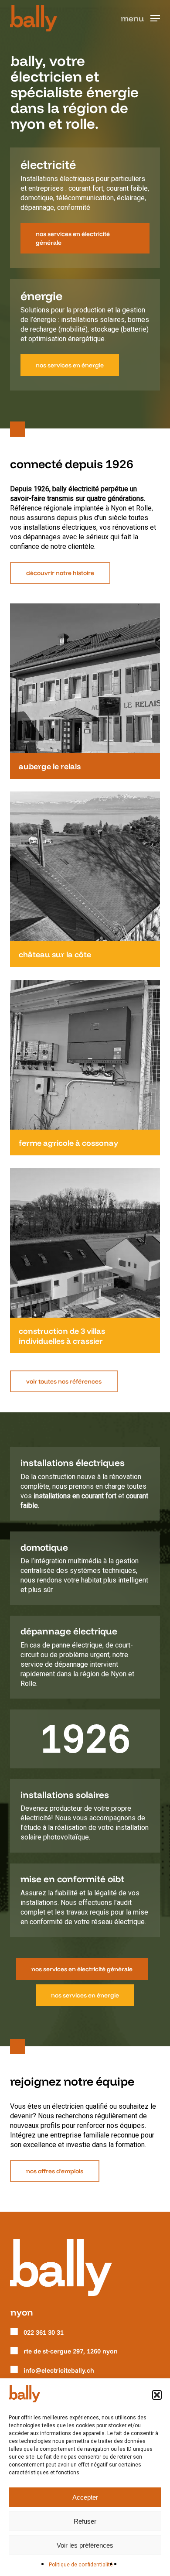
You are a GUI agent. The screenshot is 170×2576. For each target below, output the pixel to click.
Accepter (85, 2497)
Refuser (85, 2521)
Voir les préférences (85, 2545)
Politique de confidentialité (81, 2565)
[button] (157, 2395)
